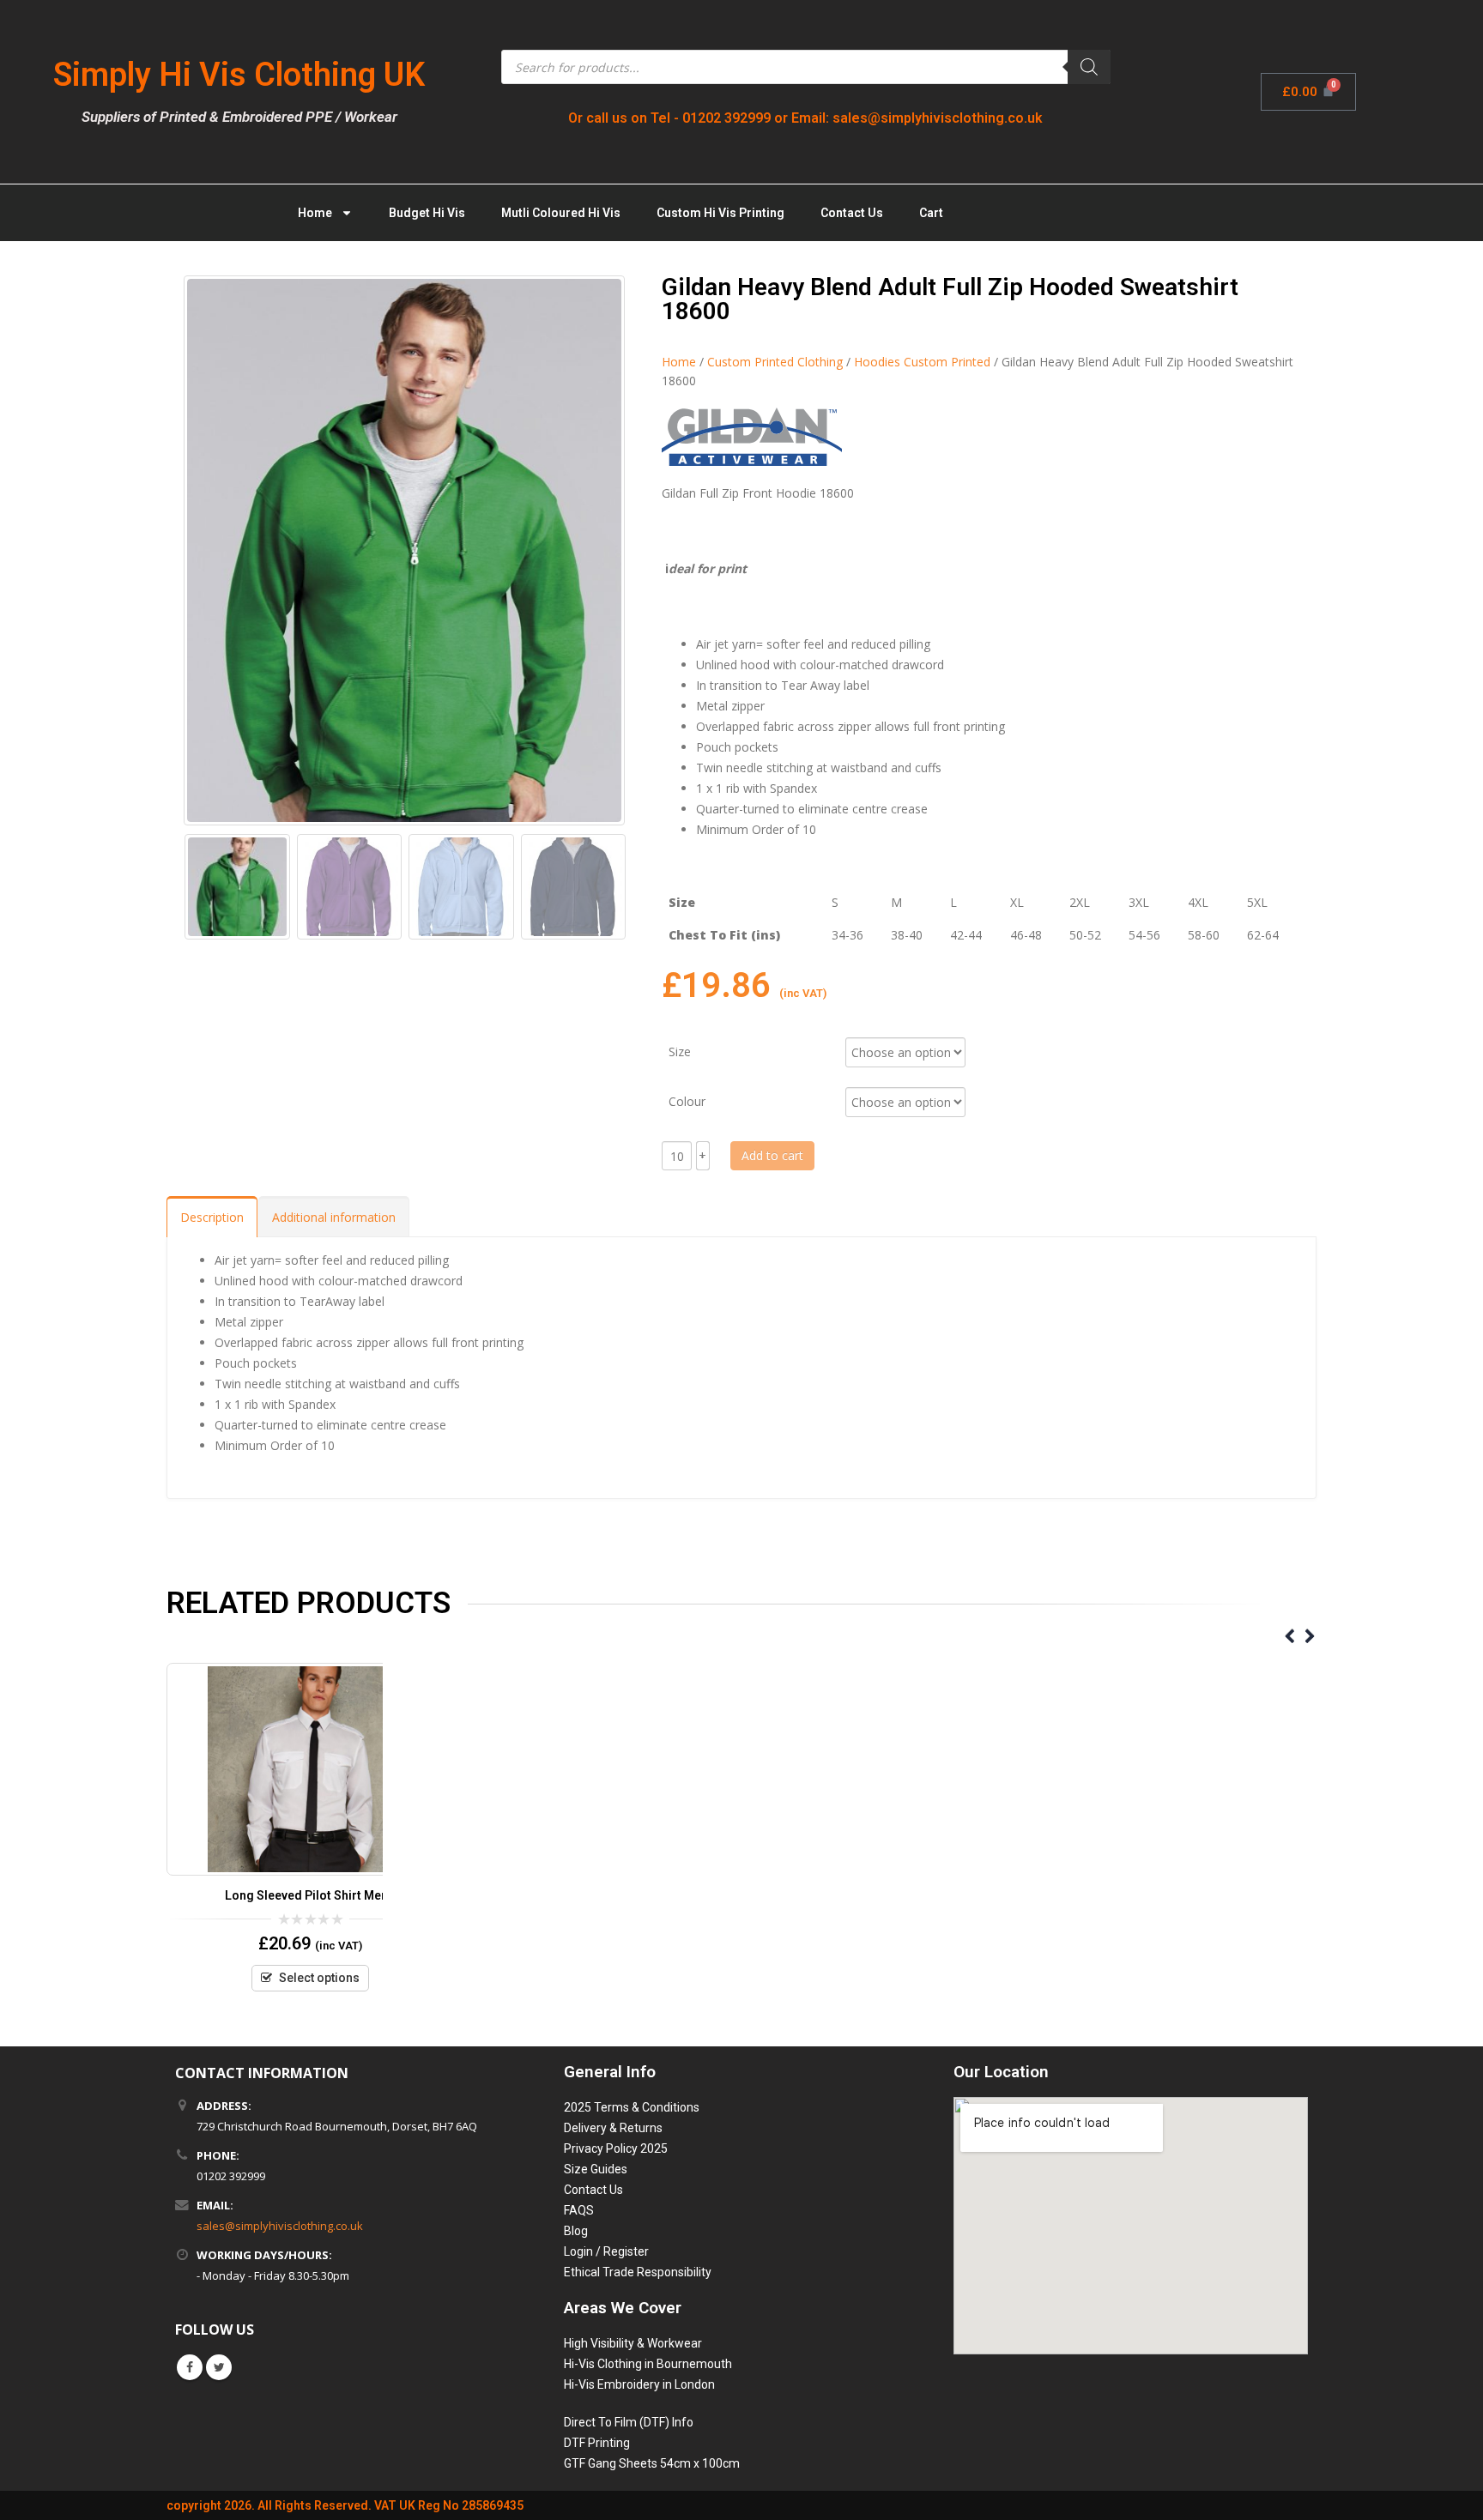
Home (315, 213)
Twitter (219, 2367)
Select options (319, 1978)
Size (680, 1051)
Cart (931, 213)
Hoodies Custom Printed (922, 362)
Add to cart (772, 1155)
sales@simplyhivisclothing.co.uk (280, 2226)
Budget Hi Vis (427, 213)
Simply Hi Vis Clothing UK (239, 75)
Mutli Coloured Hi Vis (561, 213)
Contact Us (852, 213)
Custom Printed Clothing (775, 362)
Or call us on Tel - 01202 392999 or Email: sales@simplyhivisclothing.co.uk (805, 118)
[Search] (1089, 67)
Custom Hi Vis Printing (720, 213)
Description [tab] (212, 1217)
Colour (687, 1100)
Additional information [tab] (334, 1217)
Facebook (190, 2367)
